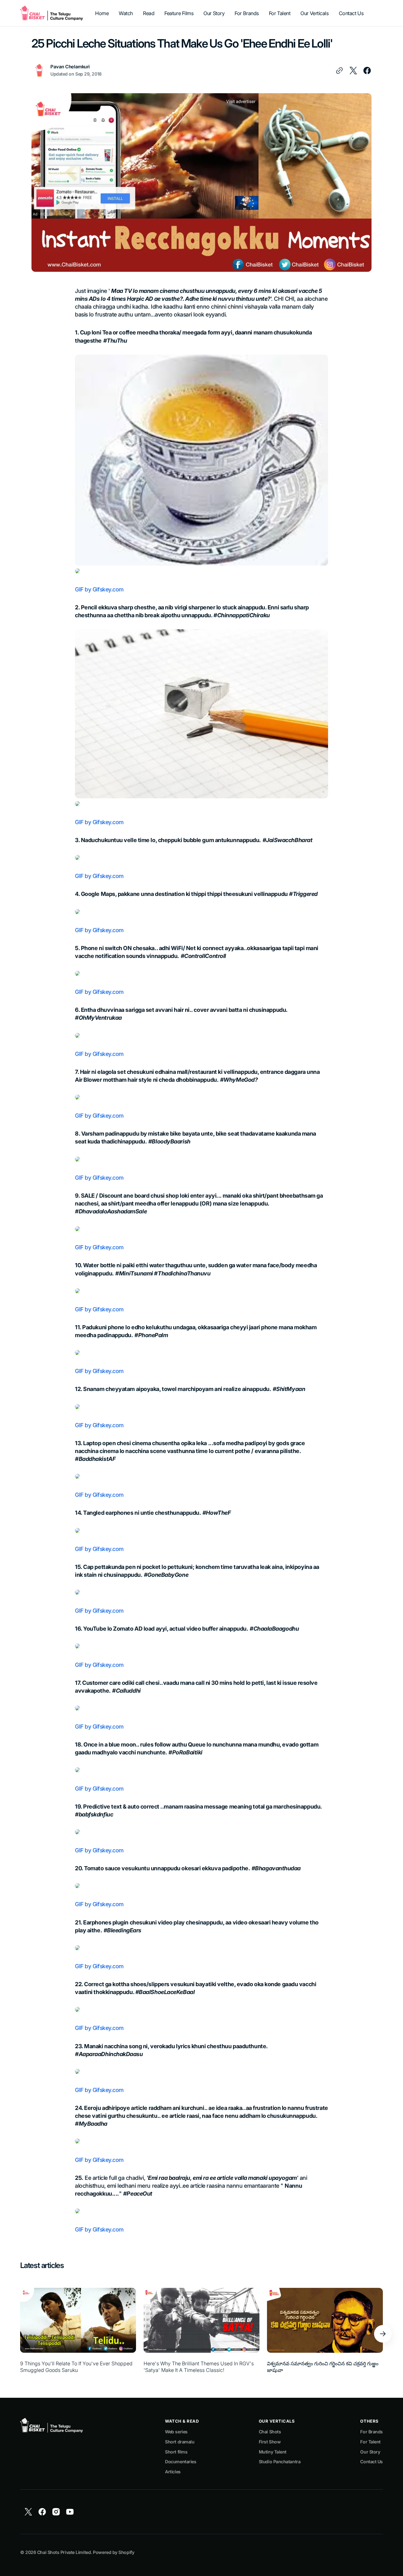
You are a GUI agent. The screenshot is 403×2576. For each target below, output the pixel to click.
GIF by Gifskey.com (99, 589)
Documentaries (181, 2462)
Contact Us (372, 2462)
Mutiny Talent (273, 2452)
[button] (383, 2334)
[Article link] (78, 2334)
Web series (176, 2432)
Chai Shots (270, 2432)
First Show (270, 2442)
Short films (176, 2452)
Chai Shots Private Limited (64, 2552)
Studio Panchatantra (280, 2462)
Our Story (370, 2452)
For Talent (370, 2442)
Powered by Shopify (114, 2552)
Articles (173, 2472)
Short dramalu (180, 2442)
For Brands (372, 2432)
